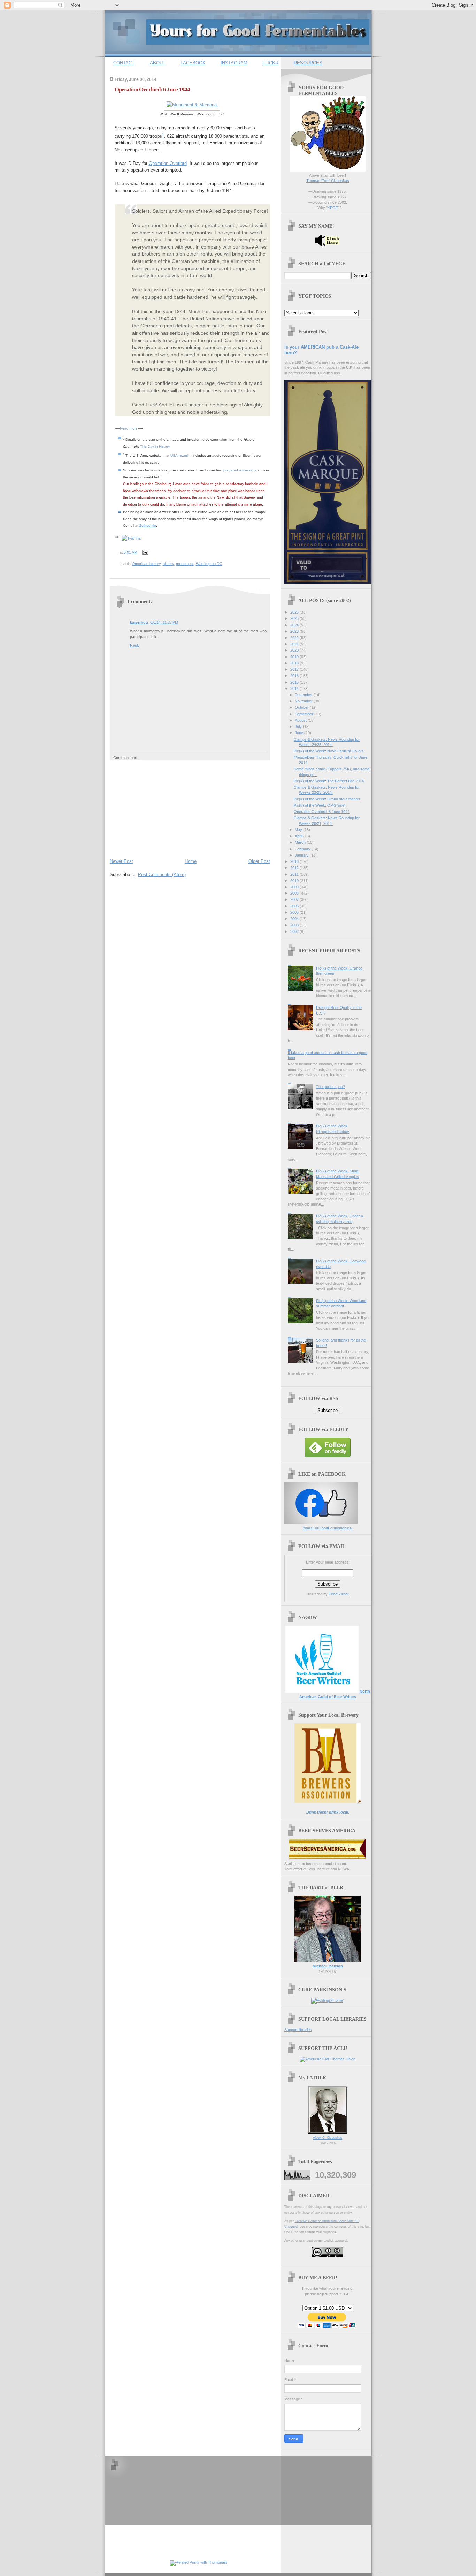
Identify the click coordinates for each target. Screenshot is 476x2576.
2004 (295, 919)
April (299, 836)
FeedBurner (339, 1594)
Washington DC (209, 564)
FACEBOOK (193, 63)
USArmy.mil (179, 455)
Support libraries (298, 2030)
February (303, 849)
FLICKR (270, 63)
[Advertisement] (162, 808)
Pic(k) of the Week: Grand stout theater (327, 799)
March (301, 842)
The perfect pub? (331, 1087)
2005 (295, 912)
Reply (135, 645)
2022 (295, 638)
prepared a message (240, 470)
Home (191, 861)
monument (185, 564)
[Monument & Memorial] (192, 105)
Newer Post (121, 861)
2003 (295, 925)
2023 (295, 631)
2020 (295, 650)
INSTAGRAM (234, 63)
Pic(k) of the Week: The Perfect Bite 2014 (329, 781)
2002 (295, 932)
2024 (295, 625)
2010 (295, 881)
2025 (295, 618)
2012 (295, 868)
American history (147, 564)
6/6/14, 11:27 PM (164, 622)
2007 (295, 899)
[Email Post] (145, 552)
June (300, 733)
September (305, 714)
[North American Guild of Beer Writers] (322, 1691)
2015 (295, 682)
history (168, 564)
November (304, 701)
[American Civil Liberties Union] (328, 2059)
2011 (295, 874)
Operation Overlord (168, 163)
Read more (129, 428)
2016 (295, 676)
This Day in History (155, 446)
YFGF (333, 208)
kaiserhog (139, 622)
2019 (295, 657)
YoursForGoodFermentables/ (328, 1528)
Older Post (259, 861)
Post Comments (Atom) (162, 875)
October (302, 707)
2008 (295, 893)
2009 (295, 887)
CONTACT (124, 63)
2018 (295, 663)
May (299, 830)
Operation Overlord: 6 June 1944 (152, 89)
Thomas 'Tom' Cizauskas (328, 181)
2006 (295, 906)
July (299, 727)
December (304, 695)
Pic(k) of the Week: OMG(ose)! (320, 805)
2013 (295, 861)
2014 (295, 689)
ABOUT (158, 63)
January (302, 855)
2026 (295, 612)
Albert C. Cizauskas (328, 2138)
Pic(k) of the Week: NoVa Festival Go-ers (329, 751)
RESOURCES (308, 63)
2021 (295, 644)
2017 (295, 669)
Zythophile (148, 526)
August (301, 720)
